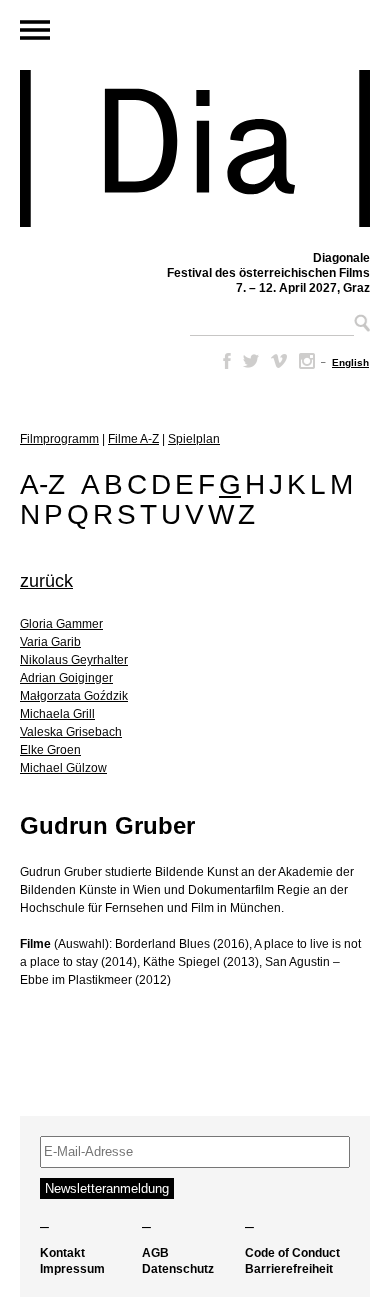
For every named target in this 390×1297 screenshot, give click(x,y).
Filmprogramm (59, 439)
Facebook (223, 361)
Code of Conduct (292, 1253)
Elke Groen (50, 750)
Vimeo (279, 361)
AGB (155, 1253)
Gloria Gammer (61, 624)
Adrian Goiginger (66, 678)
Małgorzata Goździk (74, 696)
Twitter (251, 361)
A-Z (42, 484)
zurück (46, 581)
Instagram (307, 361)
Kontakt (62, 1253)
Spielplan (194, 439)
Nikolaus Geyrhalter (74, 660)
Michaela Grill (57, 714)
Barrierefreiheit (289, 1269)
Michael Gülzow (63, 768)
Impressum (72, 1269)
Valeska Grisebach (71, 732)
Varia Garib (50, 642)
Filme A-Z (133, 439)
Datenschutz (178, 1269)
